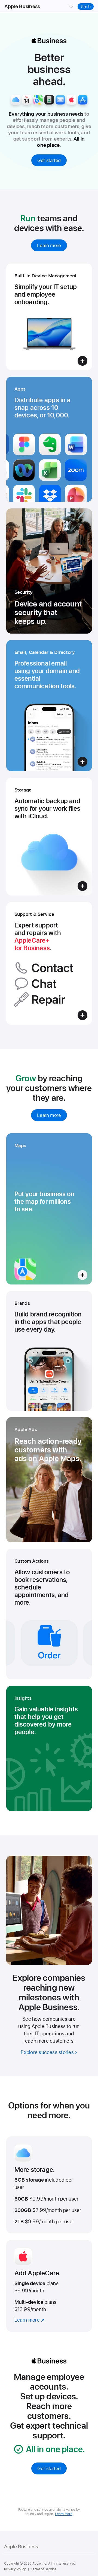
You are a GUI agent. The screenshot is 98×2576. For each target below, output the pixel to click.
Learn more (49, 245)
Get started (49, 160)
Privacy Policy (15, 2569)
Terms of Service (44, 2569)
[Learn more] (49, 2286)
